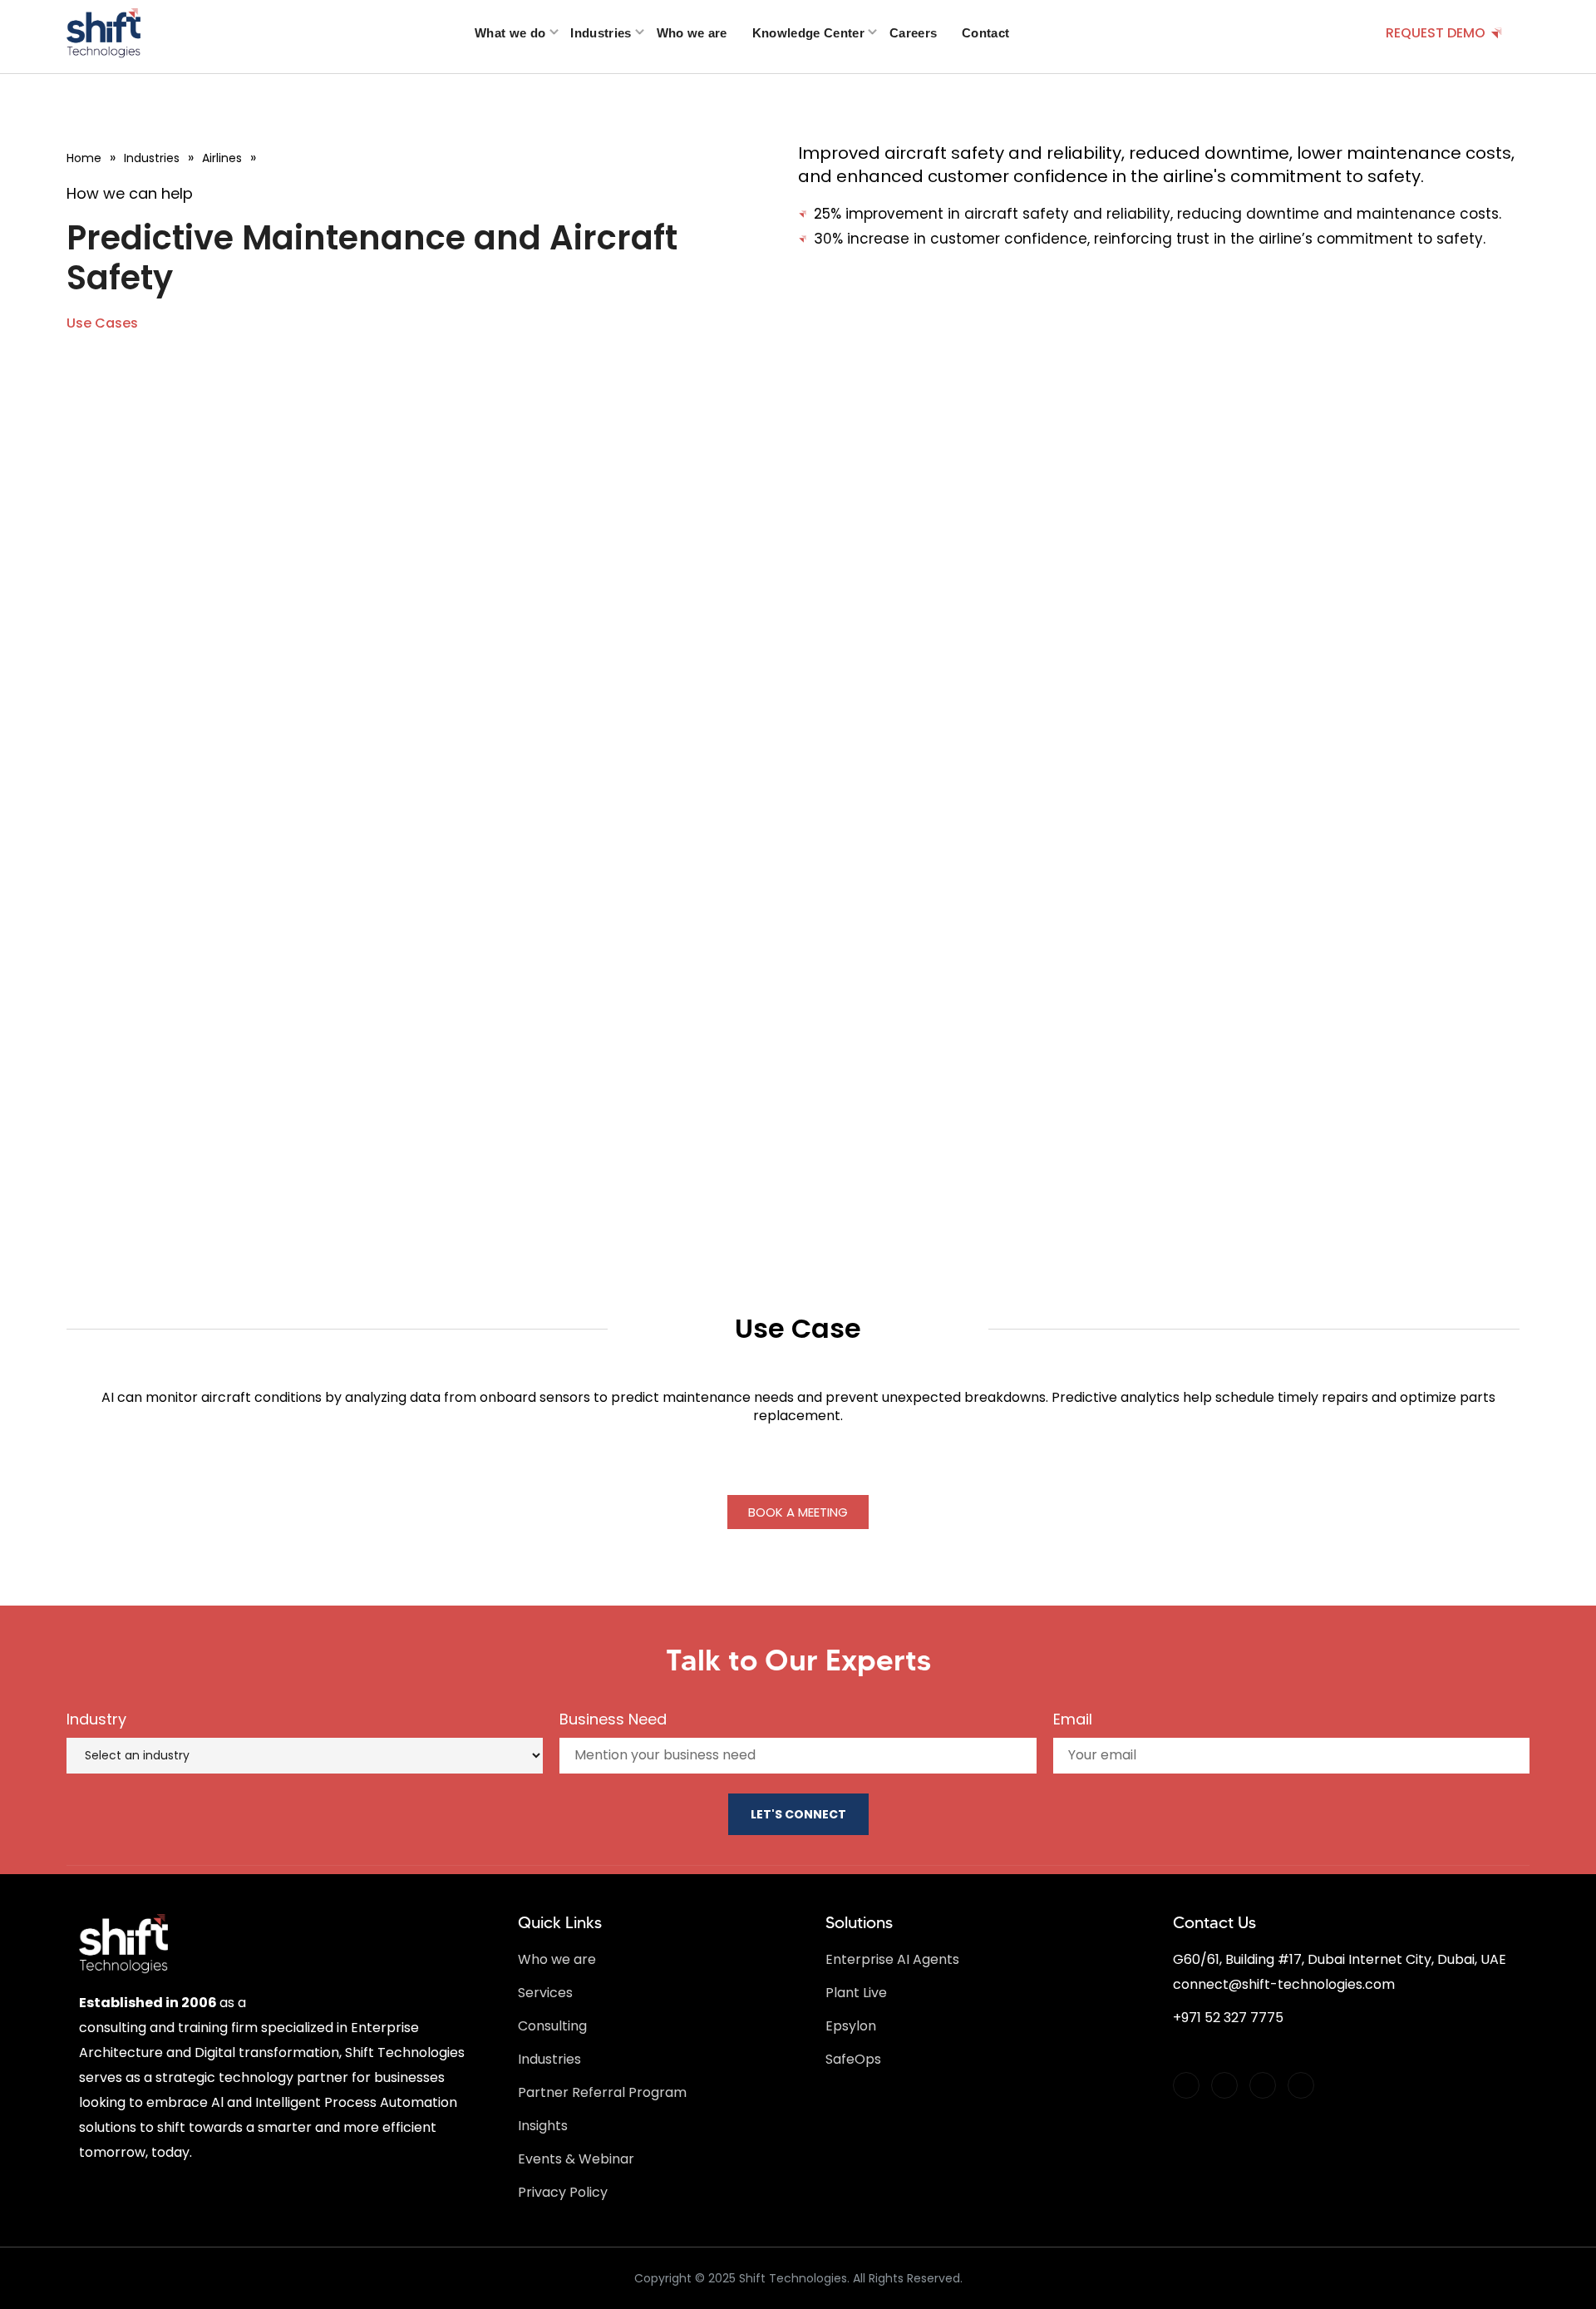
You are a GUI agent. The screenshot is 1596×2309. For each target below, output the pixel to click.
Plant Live (856, 1993)
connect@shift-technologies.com (1284, 1984)
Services (545, 1993)
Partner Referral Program (602, 2092)
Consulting (552, 2026)
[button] (102, 323)
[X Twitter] (1186, 2085)
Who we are (557, 1959)
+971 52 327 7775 (1228, 2018)
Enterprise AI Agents (892, 1959)
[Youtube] (1301, 2085)
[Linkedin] (1224, 2085)
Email (1073, 1719)
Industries (549, 2059)
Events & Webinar (576, 2159)
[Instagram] (1263, 2085)
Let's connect (798, 1814)
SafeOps (853, 2059)
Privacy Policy (563, 2192)
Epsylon (851, 2026)
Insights (543, 2126)
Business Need (613, 1719)
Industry (96, 1719)
